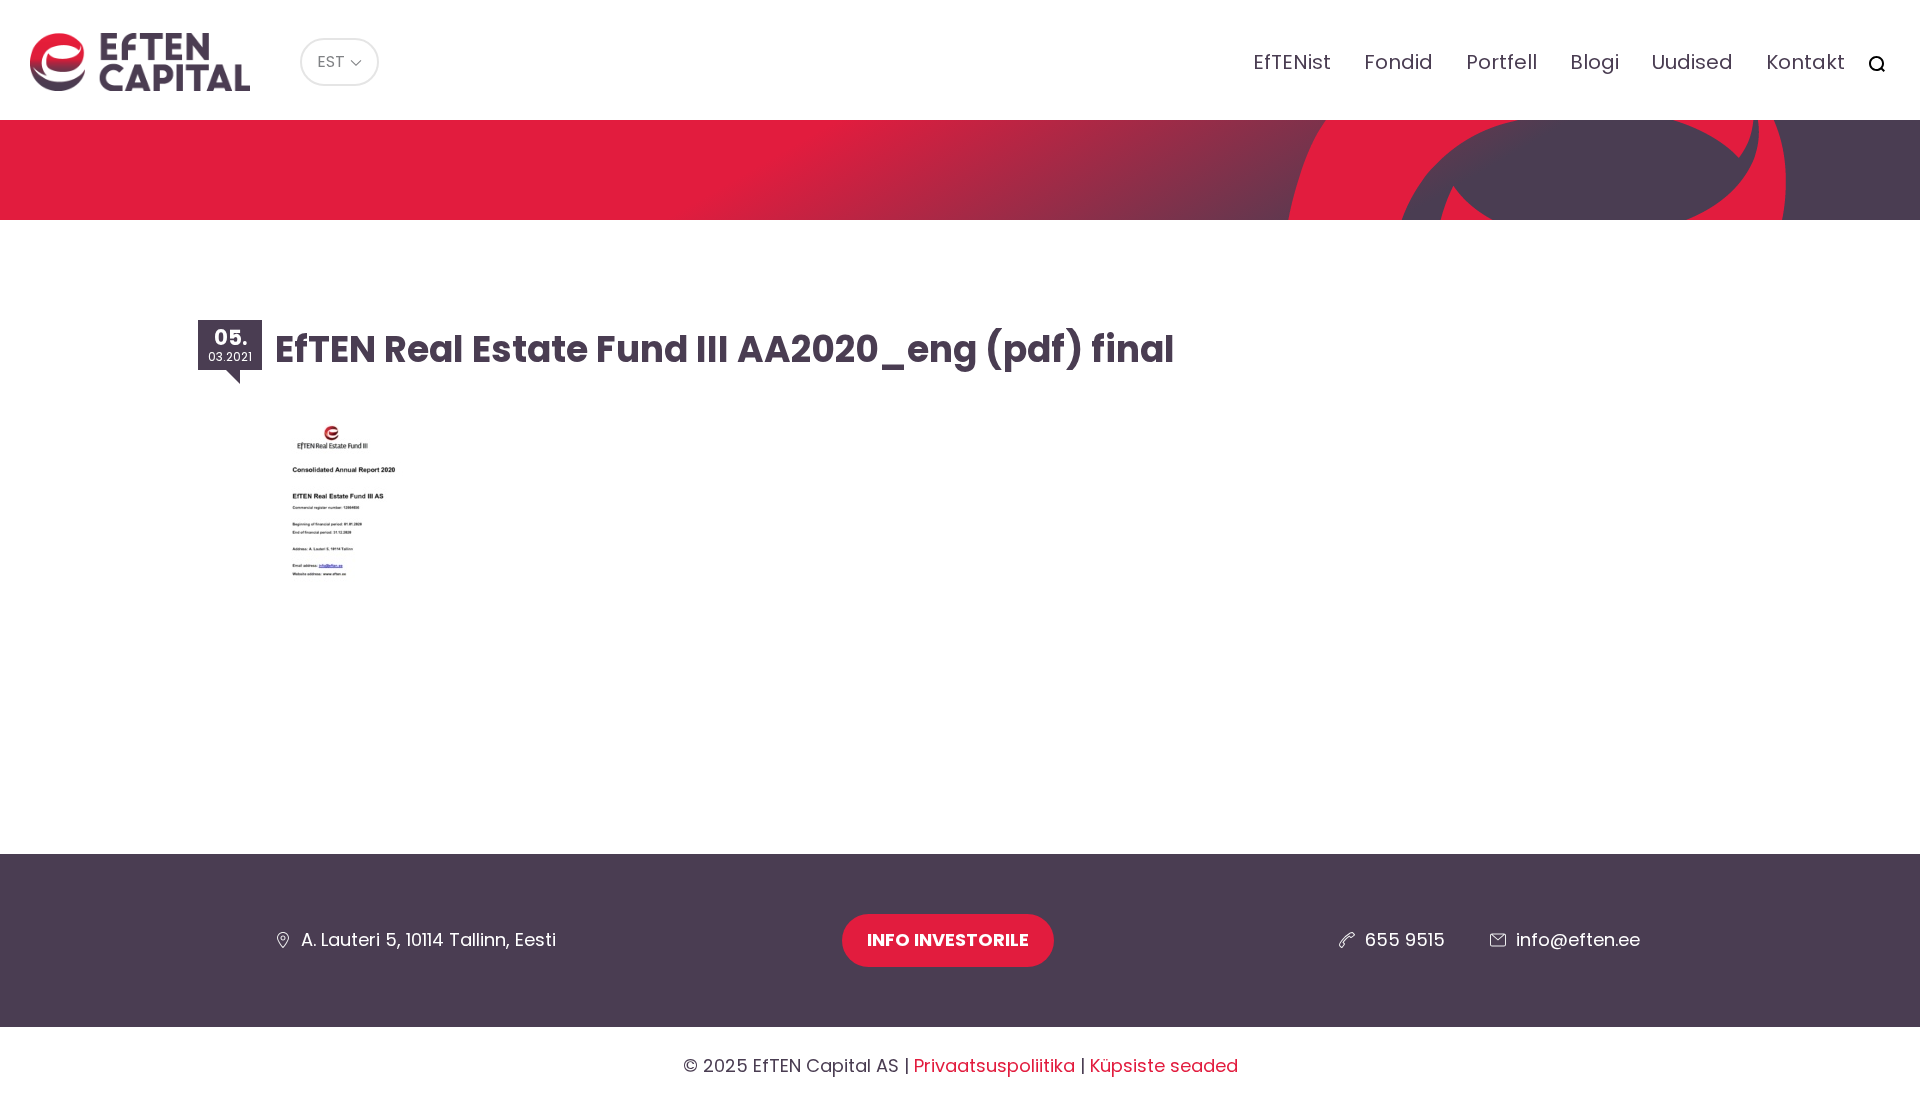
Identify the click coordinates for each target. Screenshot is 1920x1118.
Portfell (1501, 62)
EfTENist (1292, 62)
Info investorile (948, 939)
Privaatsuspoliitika (994, 1065)
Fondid (1398, 62)
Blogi (1594, 62)
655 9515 (1405, 939)
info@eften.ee (1578, 939)
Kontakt (1805, 62)
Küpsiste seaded (1164, 1065)
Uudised (1692, 62)
